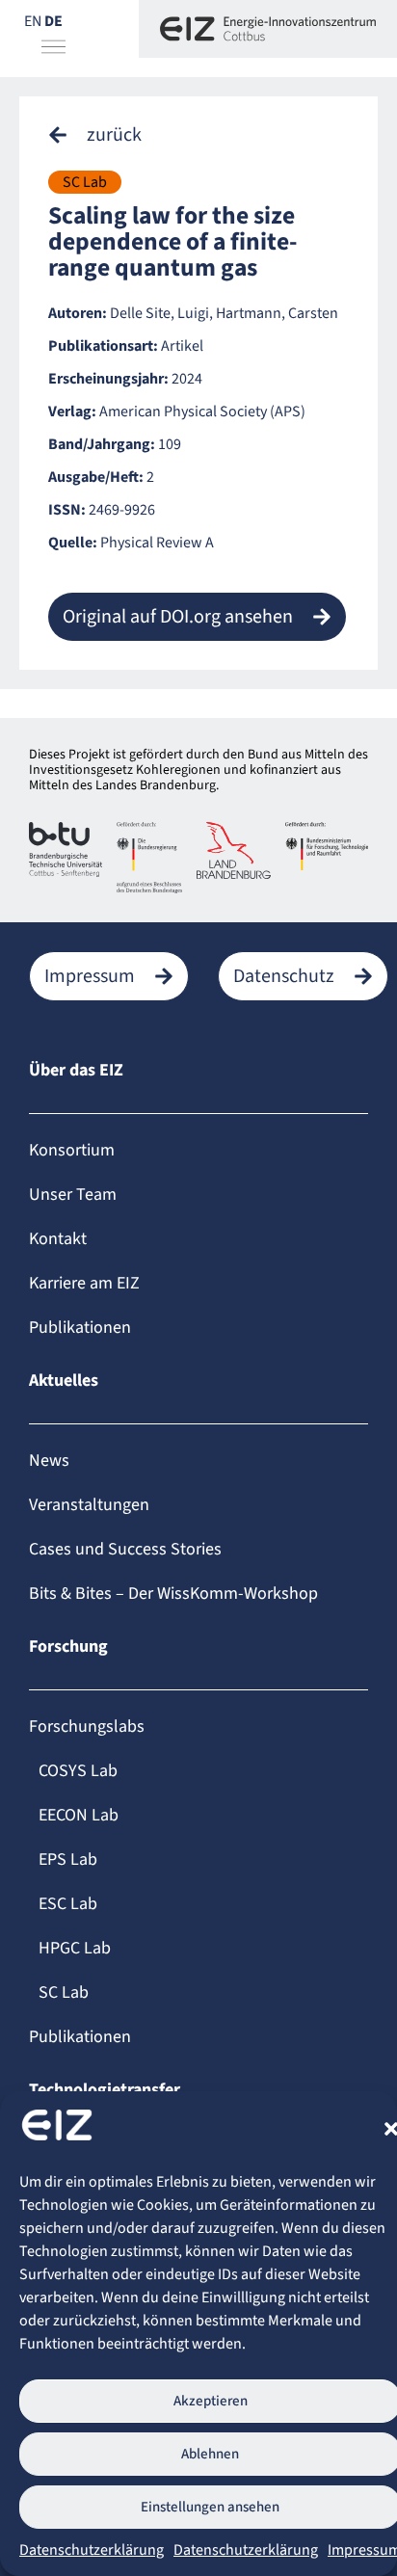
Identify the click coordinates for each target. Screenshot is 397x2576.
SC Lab (85, 182)
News (49, 1461)
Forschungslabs (87, 1726)
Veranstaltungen (89, 1505)
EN (33, 21)
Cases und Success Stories (125, 1549)
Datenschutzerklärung (92, 2550)
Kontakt (58, 1239)
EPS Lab (68, 1859)
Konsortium (72, 1150)
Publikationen (80, 1328)
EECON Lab (79, 1815)
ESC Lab (68, 1904)
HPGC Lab (75, 1948)
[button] (95, 135)
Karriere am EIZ (84, 1283)
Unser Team (73, 1195)
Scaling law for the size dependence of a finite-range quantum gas (173, 242)
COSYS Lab (78, 1771)
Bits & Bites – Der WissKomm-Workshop (173, 1593)
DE (53, 21)
